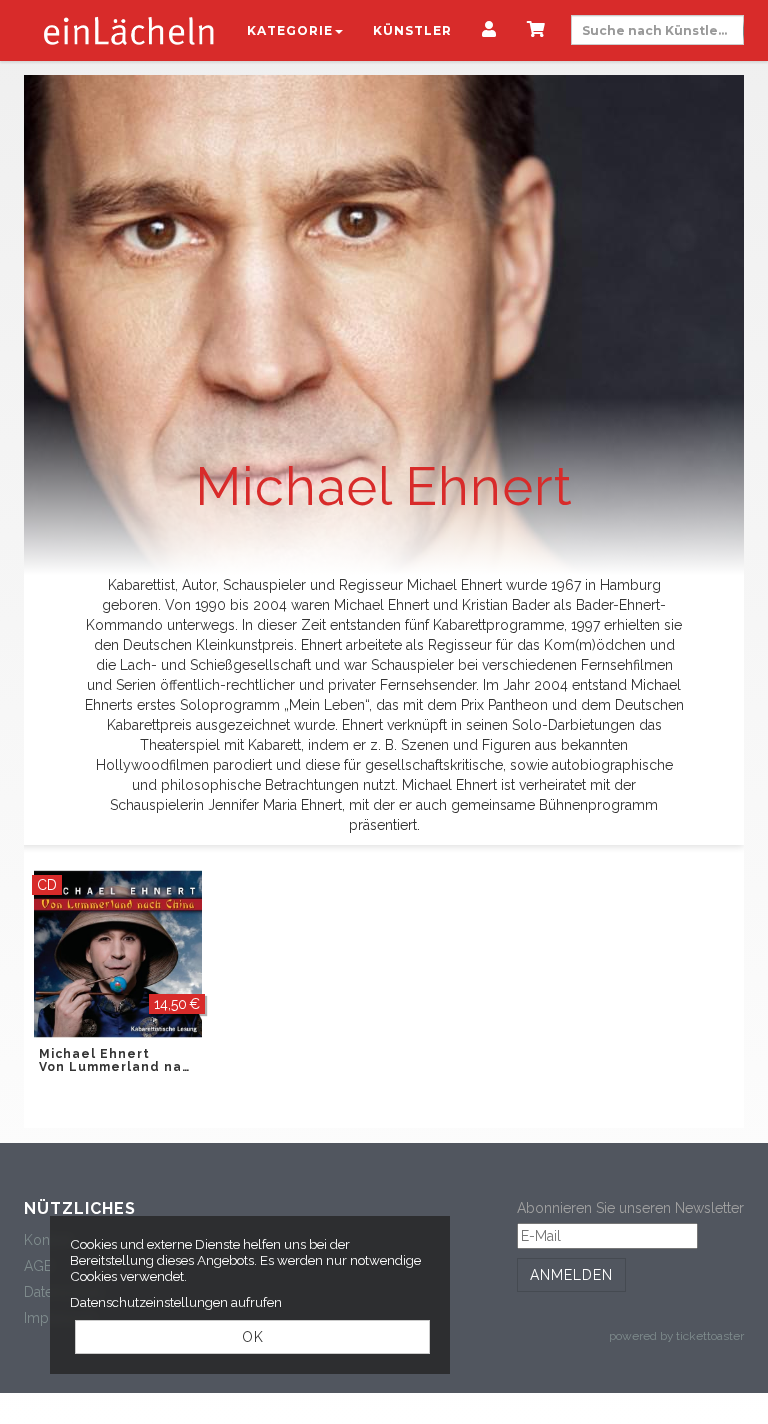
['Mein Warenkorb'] (536, 31)
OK (253, 1337)
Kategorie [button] (290, 30)
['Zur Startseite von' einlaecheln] (129, 30)
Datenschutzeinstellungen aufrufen (176, 1302)
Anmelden (571, 1275)
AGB (38, 1266)
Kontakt (48, 1240)
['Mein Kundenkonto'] (489, 31)
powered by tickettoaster (676, 1336)
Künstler (412, 30)
